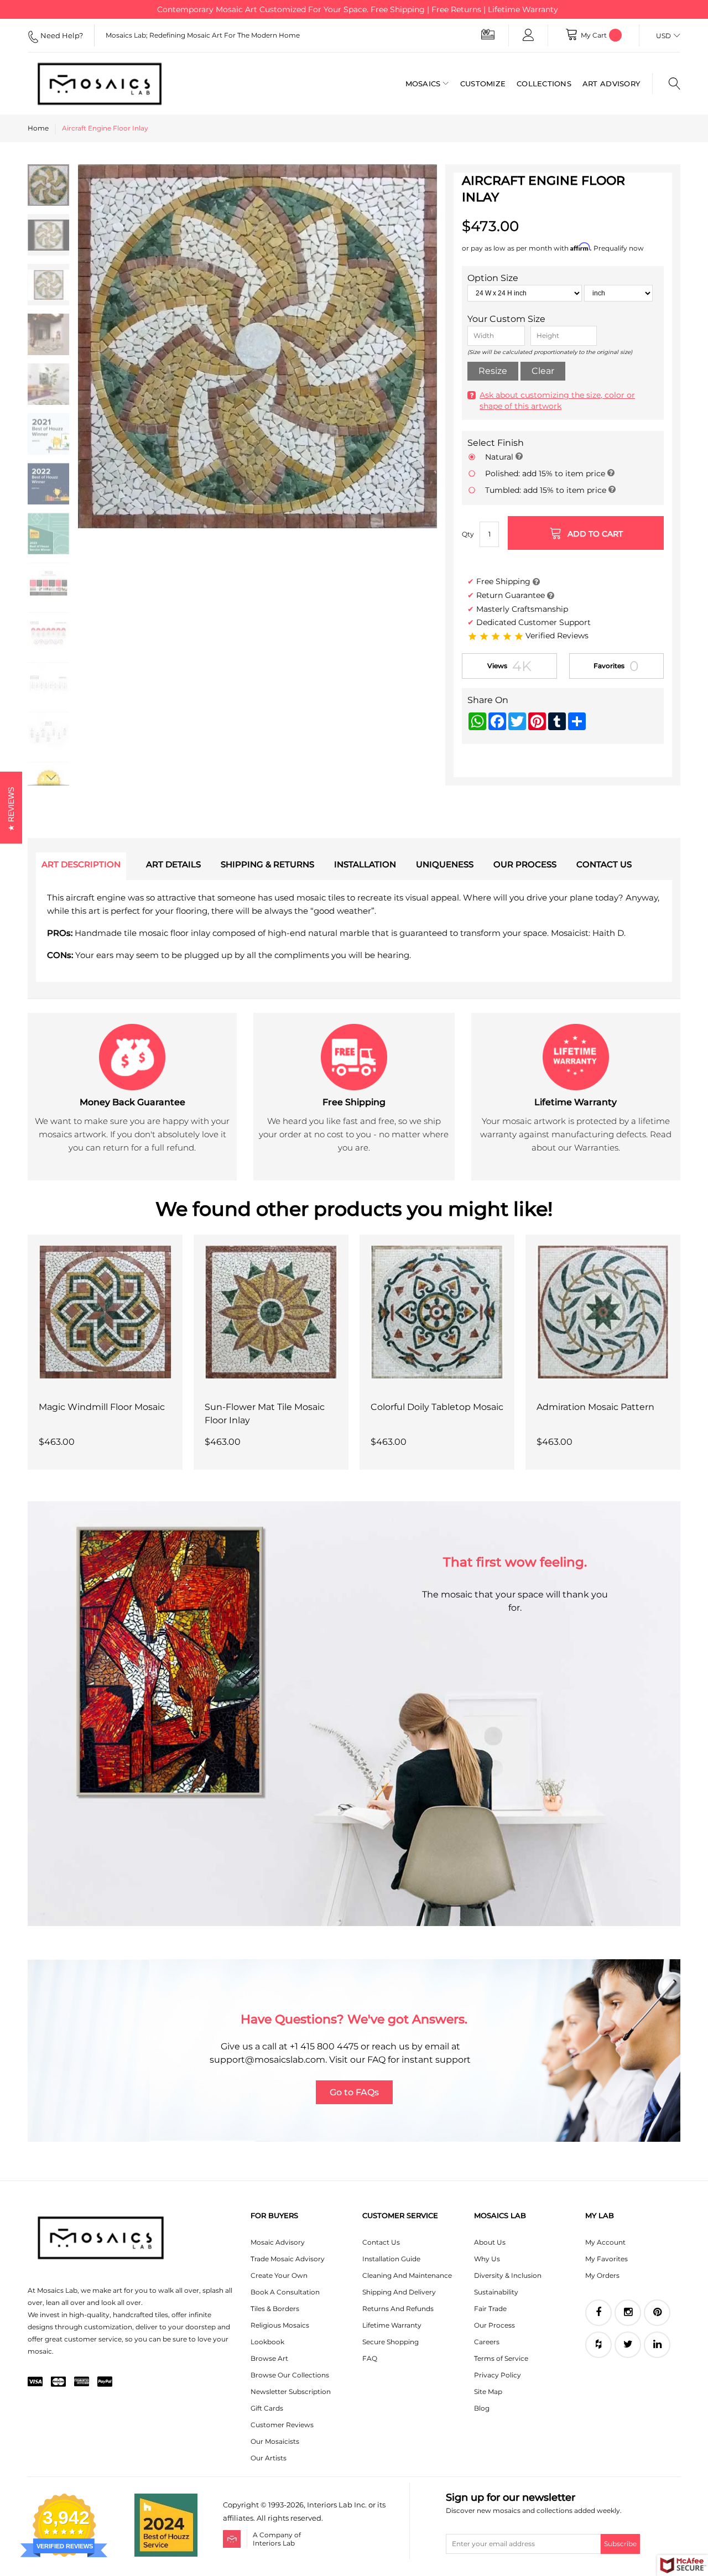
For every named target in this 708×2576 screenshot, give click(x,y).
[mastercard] (58, 2382)
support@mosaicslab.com (267, 2060)
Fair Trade (490, 2309)
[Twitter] (628, 2345)
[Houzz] (598, 2345)
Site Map (488, 2392)
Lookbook (267, 2342)
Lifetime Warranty (392, 2325)
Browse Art (269, 2358)
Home (38, 128)
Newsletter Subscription (291, 2392)
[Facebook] (598, 2313)
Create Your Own (279, 2275)
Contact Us (381, 2242)
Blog (482, 2408)
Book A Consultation (285, 2292)
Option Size (493, 278)
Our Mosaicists (275, 2441)
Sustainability (496, 2292)
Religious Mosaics (280, 2325)
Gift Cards (267, 2408)
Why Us (487, 2259)
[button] (100, 475)
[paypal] (105, 2382)
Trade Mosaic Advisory (288, 2259)
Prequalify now (619, 248)
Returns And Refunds (398, 2309)
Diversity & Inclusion (508, 2275)
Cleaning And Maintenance (407, 2275)
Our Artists (269, 2458)
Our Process (494, 2325)
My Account (605, 2242)
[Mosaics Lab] (100, 84)
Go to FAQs (354, 2092)
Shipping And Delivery (399, 2292)
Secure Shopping (391, 2342)
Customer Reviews (282, 2425)
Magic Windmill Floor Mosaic (102, 1407)
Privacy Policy (498, 2375)
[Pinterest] (657, 2313)
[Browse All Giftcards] (488, 34)
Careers (487, 2342)
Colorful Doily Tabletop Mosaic (437, 1407)
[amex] (82, 2382)
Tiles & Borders (275, 2309)
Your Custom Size (506, 319)
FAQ (370, 2358)
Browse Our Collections (290, 2375)
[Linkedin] (657, 2345)
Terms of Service (501, 2358)
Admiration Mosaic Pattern (595, 1407)
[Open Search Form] (666, 84)
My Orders (602, 2275)
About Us (490, 2242)
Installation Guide (391, 2259)
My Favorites (607, 2259)
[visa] (35, 2382)
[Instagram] (628, 2313)
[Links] (528, 35)
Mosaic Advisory (278, 2242)
